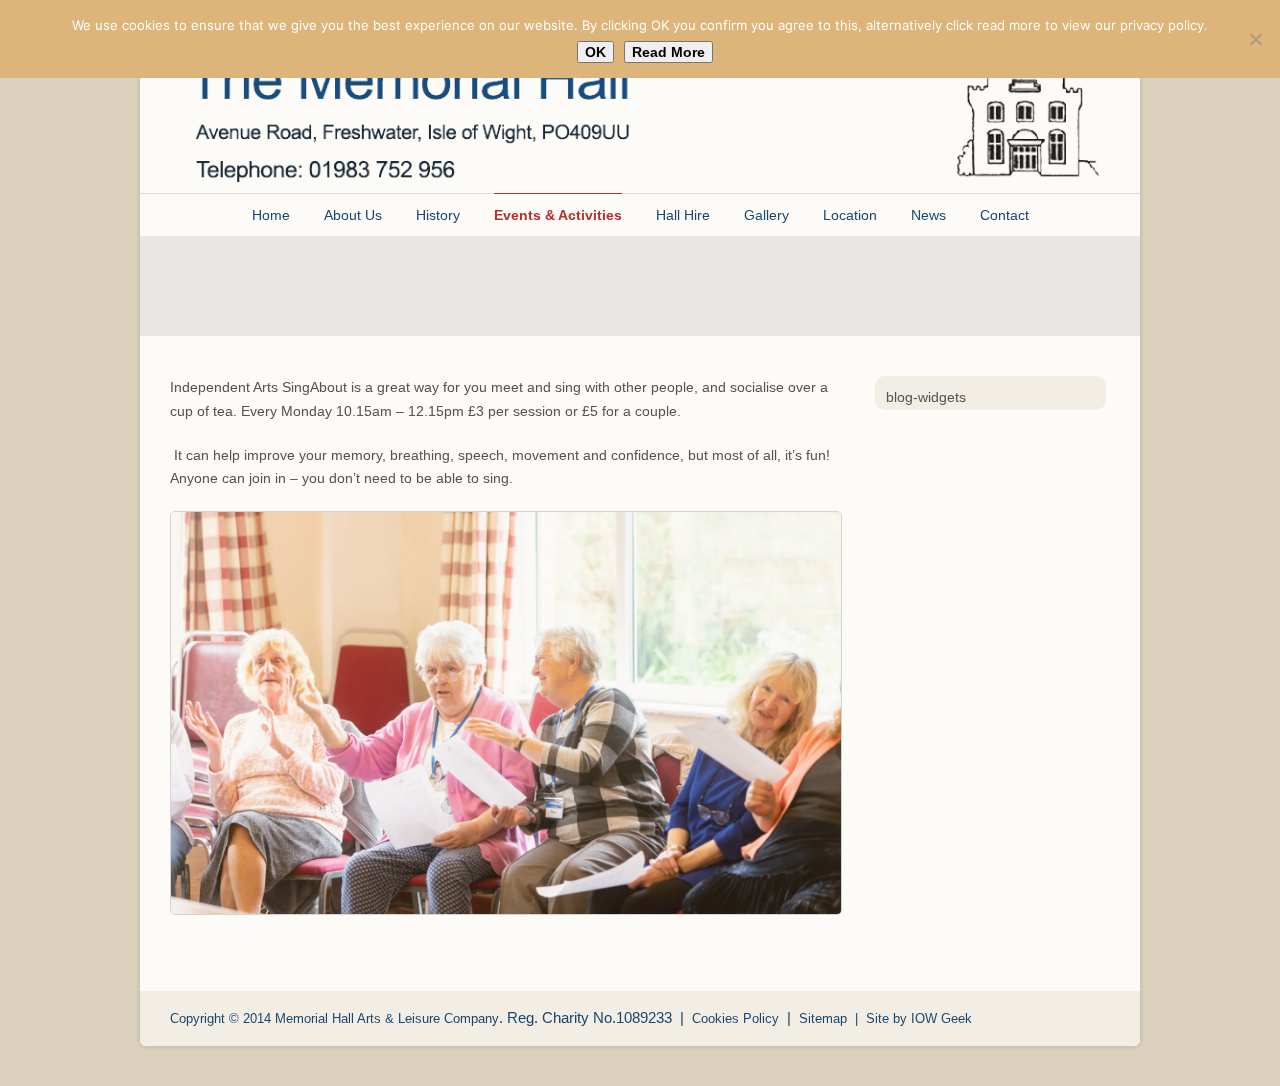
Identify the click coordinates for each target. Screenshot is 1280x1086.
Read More (668, 52)
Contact (1004, 215)
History (438, 215)
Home (271, 215)
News (928, 215)
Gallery (766, 215)
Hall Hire (683, 215)
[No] (1255, 39)
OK (595, 52)
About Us (353, 215)
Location (850, 215)
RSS (1090, 1016)
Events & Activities (558, 215)
